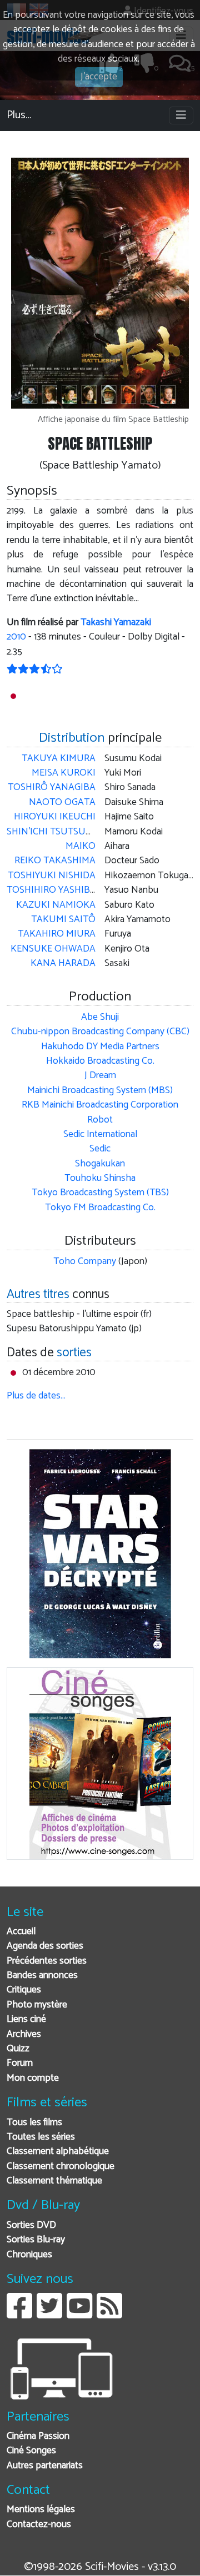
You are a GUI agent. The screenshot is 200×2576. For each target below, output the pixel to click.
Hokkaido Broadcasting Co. (100, 1061)
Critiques (24, 1990)
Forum (20, 2063)
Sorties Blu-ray (36, 2240)
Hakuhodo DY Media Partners (100, 1047)
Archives (24, 2034)
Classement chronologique (61, 2167)
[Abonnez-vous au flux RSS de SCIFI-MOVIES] (109, 2314)
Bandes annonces (42, 1976)
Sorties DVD (31, 2225)
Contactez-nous (39, 2525)
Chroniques (29, 2255)
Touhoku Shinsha (100, 1178)
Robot (100, 1120)
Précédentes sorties (47, 1961)
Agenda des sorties (45, 1946)
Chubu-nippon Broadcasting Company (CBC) (100, 1032)
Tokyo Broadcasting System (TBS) (100, 1193)
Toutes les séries (41, 2137)
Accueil (21, 1932)
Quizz (18, 2049)
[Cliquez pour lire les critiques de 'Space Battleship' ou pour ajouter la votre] (35, 670)
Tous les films (34, 2123)
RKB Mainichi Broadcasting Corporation (100, 1105)
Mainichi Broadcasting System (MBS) (100, 1091)
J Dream (100, 1076)
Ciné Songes (31, 2451)
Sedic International (100, 1134)
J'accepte (99, 77)
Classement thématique (54, 2181)
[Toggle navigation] (181, 115)
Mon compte (33, 2078)
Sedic (100, 1149)
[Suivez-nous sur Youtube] (79, 2314)
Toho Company (85, 1262)
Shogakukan (100, 1164)
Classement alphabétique (58, 2152)
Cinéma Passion (38, 2436)
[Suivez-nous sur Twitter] (49, 2314)
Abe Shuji (100, 1017)
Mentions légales (41, 2510)
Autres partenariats (45, 2466)
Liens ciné (26, 2019)
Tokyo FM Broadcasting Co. (100, 1208)
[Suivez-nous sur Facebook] (19, 2314)
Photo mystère (37, 2005)
